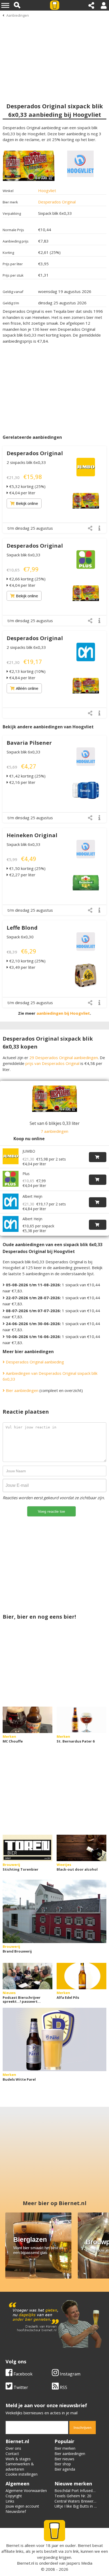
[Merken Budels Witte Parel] (54, 2039)
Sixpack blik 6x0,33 (24, 555)
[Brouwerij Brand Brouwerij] (54, 1911)
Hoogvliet (47, 190)
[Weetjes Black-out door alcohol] (81, 1848)
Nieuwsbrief (16, 2511)
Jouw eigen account (22, 2506)
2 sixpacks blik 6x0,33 (26, 462)
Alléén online (27, 688)
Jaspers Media (79, 2563)
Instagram (70, 2374)
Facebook (22, 2374)
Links (10, 2501)
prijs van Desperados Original (52, 1063)
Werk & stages (18, 2459)
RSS (63, 2387)
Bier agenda (65, 2469)
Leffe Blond (22, 928)
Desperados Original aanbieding (34, 1362)
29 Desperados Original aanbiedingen (64, 1058)
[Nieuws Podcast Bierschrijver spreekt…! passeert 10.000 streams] (28, 1976)
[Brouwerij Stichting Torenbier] (28, 1848)
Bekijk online (27, 503)
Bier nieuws (64, 2459)
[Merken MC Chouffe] (28, 1720)
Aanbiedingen (18, 15)
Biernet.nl (26, 2563)
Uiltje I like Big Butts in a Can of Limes (75, 2509)
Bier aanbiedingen (22, 1390)
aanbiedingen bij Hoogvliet (63, 1013)
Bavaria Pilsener (29, 743)
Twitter (20, 2387)
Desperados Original (57, 202)
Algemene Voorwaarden (26, 2491)
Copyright (14, 2496)
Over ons (13, 2448)
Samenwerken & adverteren (20, 2466)
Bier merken (65, 2448)
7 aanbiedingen (54, 1131)
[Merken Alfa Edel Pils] (81, 1976)
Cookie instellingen (22, 2474)
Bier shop (63, 2464)
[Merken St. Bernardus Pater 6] (81, 1720)
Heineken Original (32, 835)
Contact (12, 2454)
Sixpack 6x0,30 (20, 937)
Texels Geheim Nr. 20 (73, 2496)
